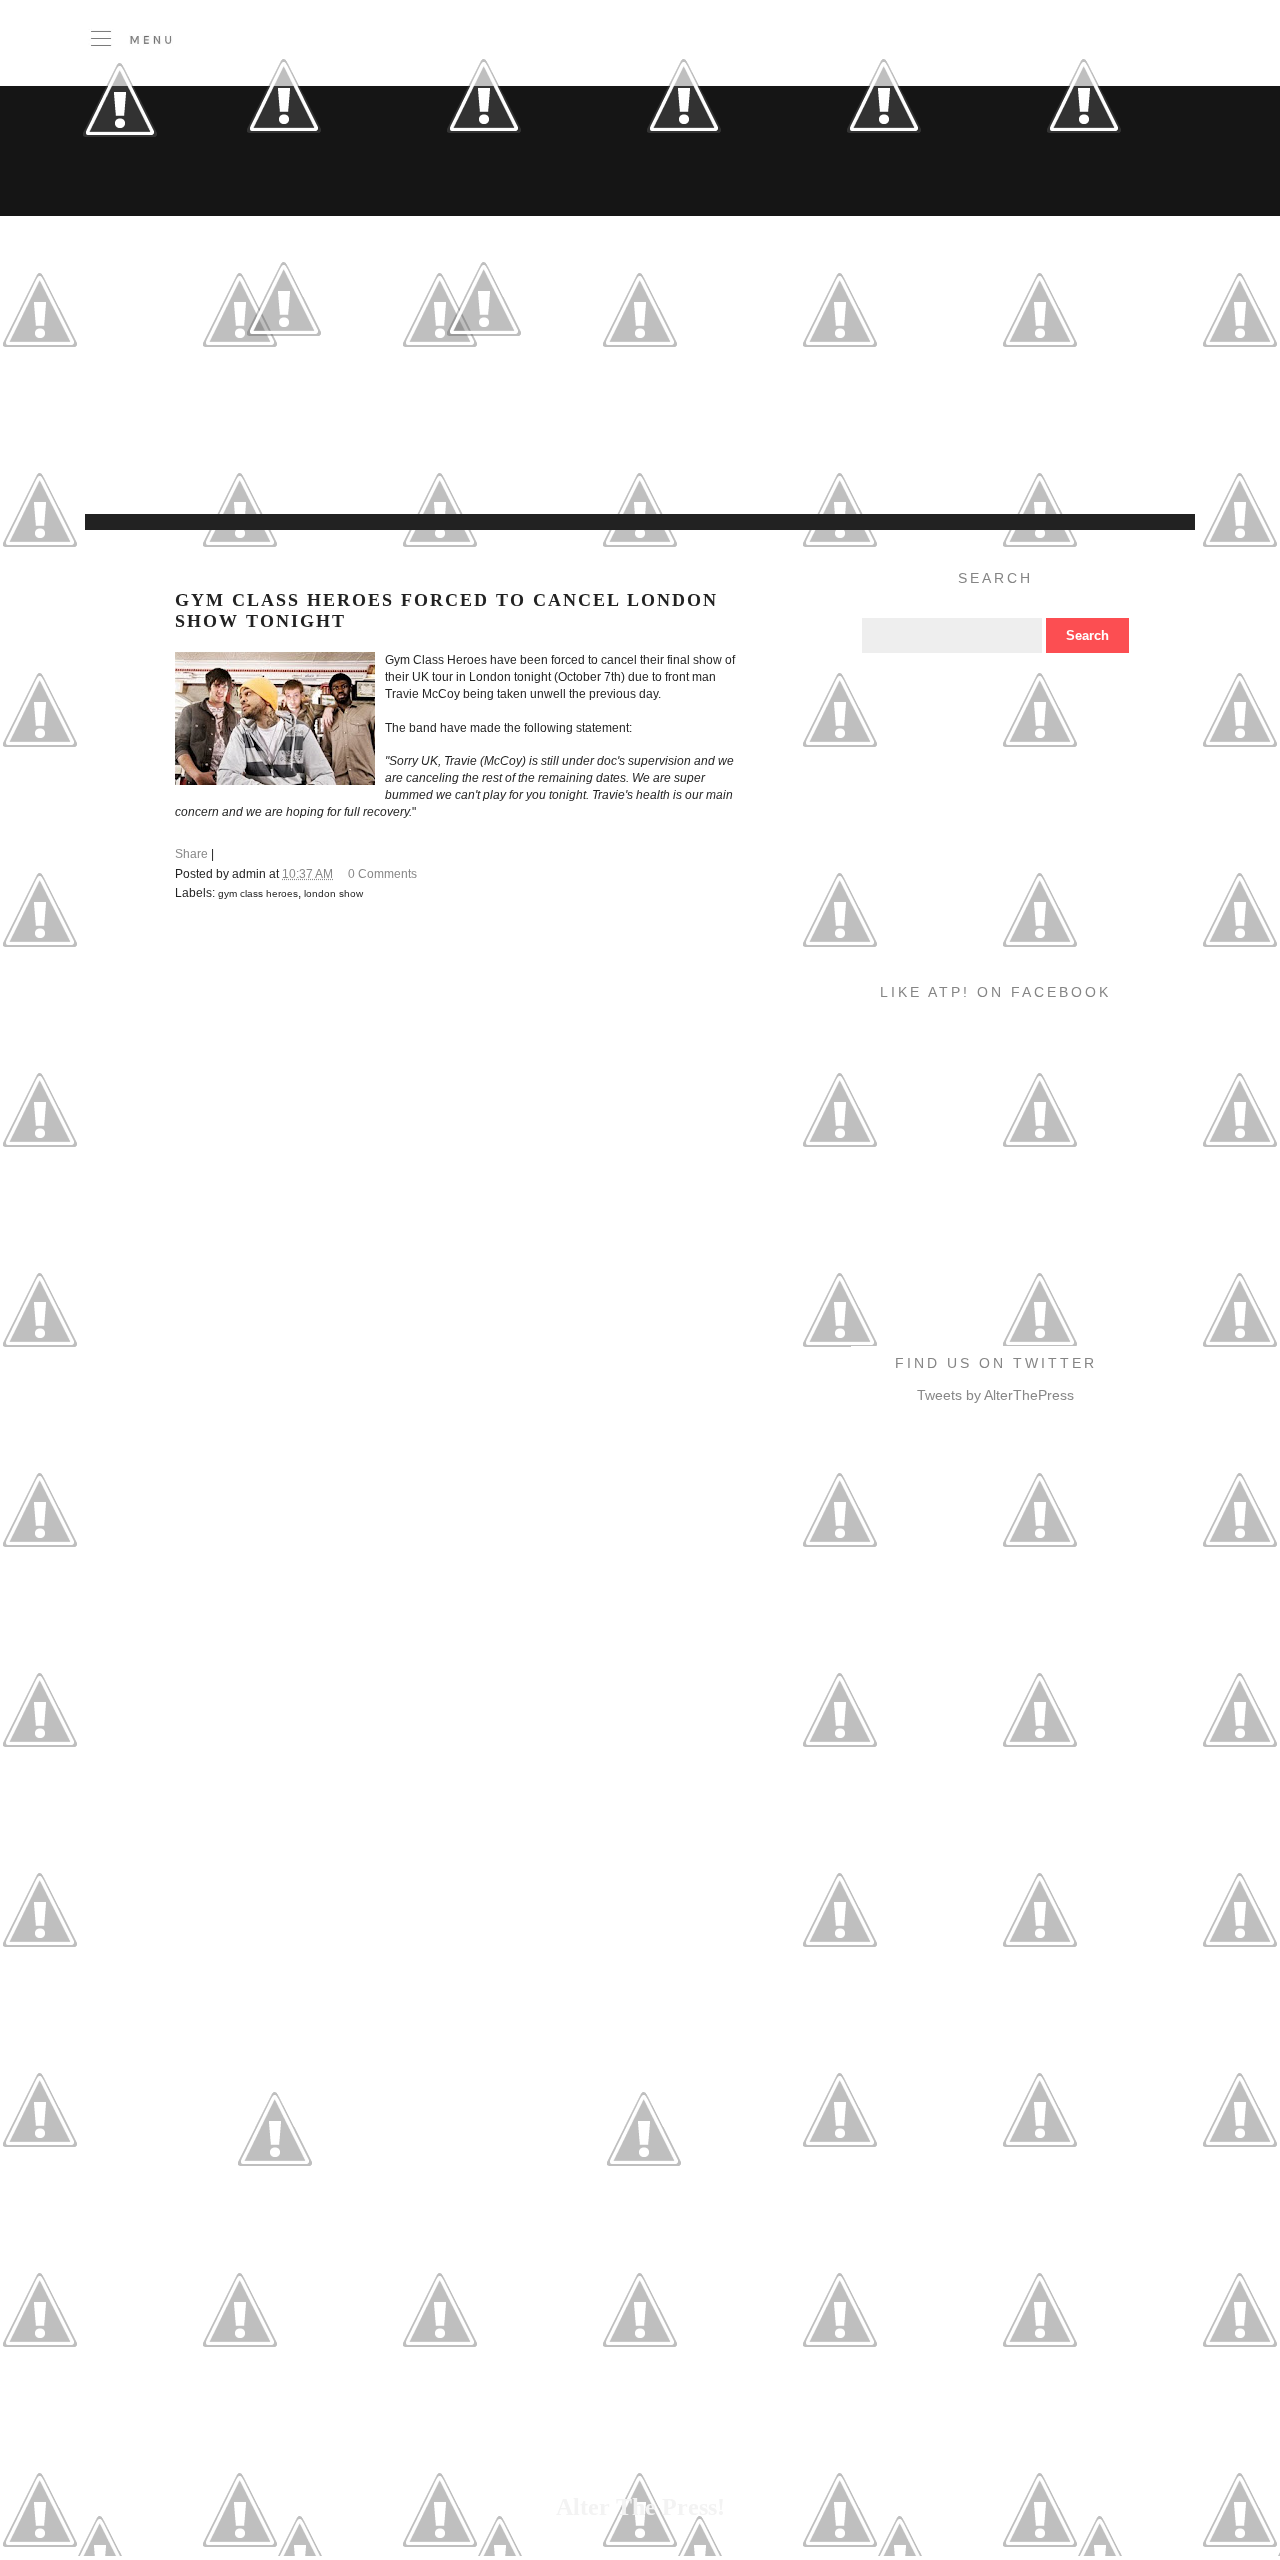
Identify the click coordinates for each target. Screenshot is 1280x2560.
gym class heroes (258, 893)
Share (191, 854)
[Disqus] (459, 1194)
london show (333, 893)
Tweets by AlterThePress (995, 1395)
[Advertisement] (495, 464)
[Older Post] (644, 2224)
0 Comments (382, 874)
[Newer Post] (275, 2224)
